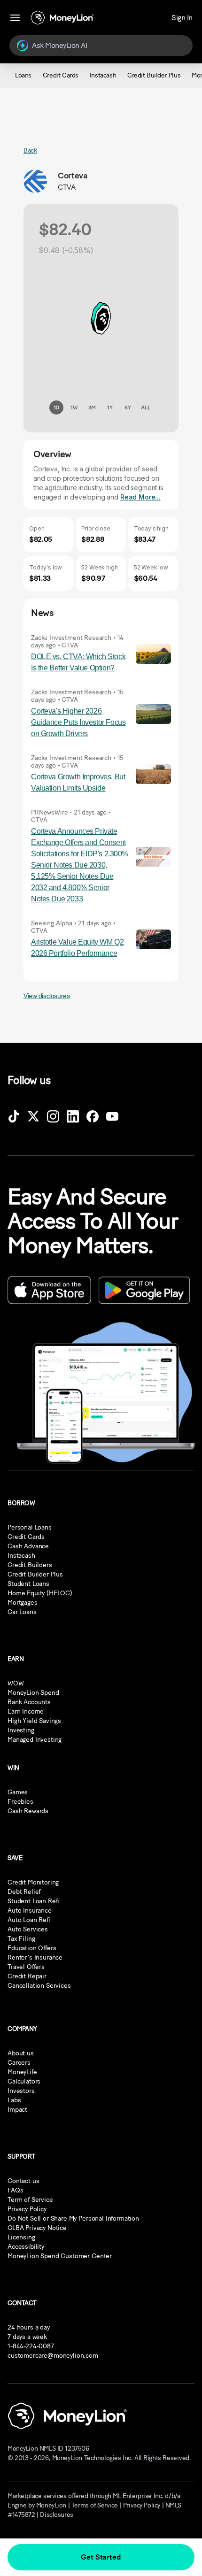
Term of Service (30, 2200)
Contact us (23, 2181)
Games (18, 1792)
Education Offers (32, 1948)
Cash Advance (28, 1546)
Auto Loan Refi (29, 1920)
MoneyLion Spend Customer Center (60, 2256)
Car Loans (22, 1612)
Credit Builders (30, 1565)
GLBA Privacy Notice (37, 2228)
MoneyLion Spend (33, 1693)
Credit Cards (26, 1537)
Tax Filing (21, 1939)
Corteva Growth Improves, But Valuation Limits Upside (78, 782)
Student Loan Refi (33, 1901)
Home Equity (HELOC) (40, 1593)
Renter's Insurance (35, 1957)
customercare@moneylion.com (53, 2356)
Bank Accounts (29, 1702)
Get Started (101, 2557)
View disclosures (47, 996)
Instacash (21, 1556)
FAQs (15, 2190)
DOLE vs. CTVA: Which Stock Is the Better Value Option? (78, 662)
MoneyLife (22, 2072)
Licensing (21, 2237)
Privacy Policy (27, 2209)
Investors (21, 2091)
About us (21, 2053)
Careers (19, 2063)
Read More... (140, 497)
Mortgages (23, 1603)
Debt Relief (24, 1892)
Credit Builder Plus (35, 1574)
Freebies (20, 1802)
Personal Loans (30, 1527)
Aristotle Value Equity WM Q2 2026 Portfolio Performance (77, 948)
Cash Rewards (28, 1811)
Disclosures (56, 2515)
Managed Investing (35, 1740)
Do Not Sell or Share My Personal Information (73, 2218)
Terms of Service (95, 2505)
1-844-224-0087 (31, 2346)
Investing (21, 1730)
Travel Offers (26, 1967)
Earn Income (26, 1711)
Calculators (24, 2081)
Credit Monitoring (33, 1882)
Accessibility (26, 2247)
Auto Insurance (30, 1911)
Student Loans (28, 1584)
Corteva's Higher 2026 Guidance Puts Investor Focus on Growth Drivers (78, 722)
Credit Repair (27, 1976)
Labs (14, 2100)
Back (30, 150)
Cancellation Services (39, 1986)
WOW (16, 1683)
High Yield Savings (34, 1721)
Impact (17, 2110)
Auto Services (28, 1929)
